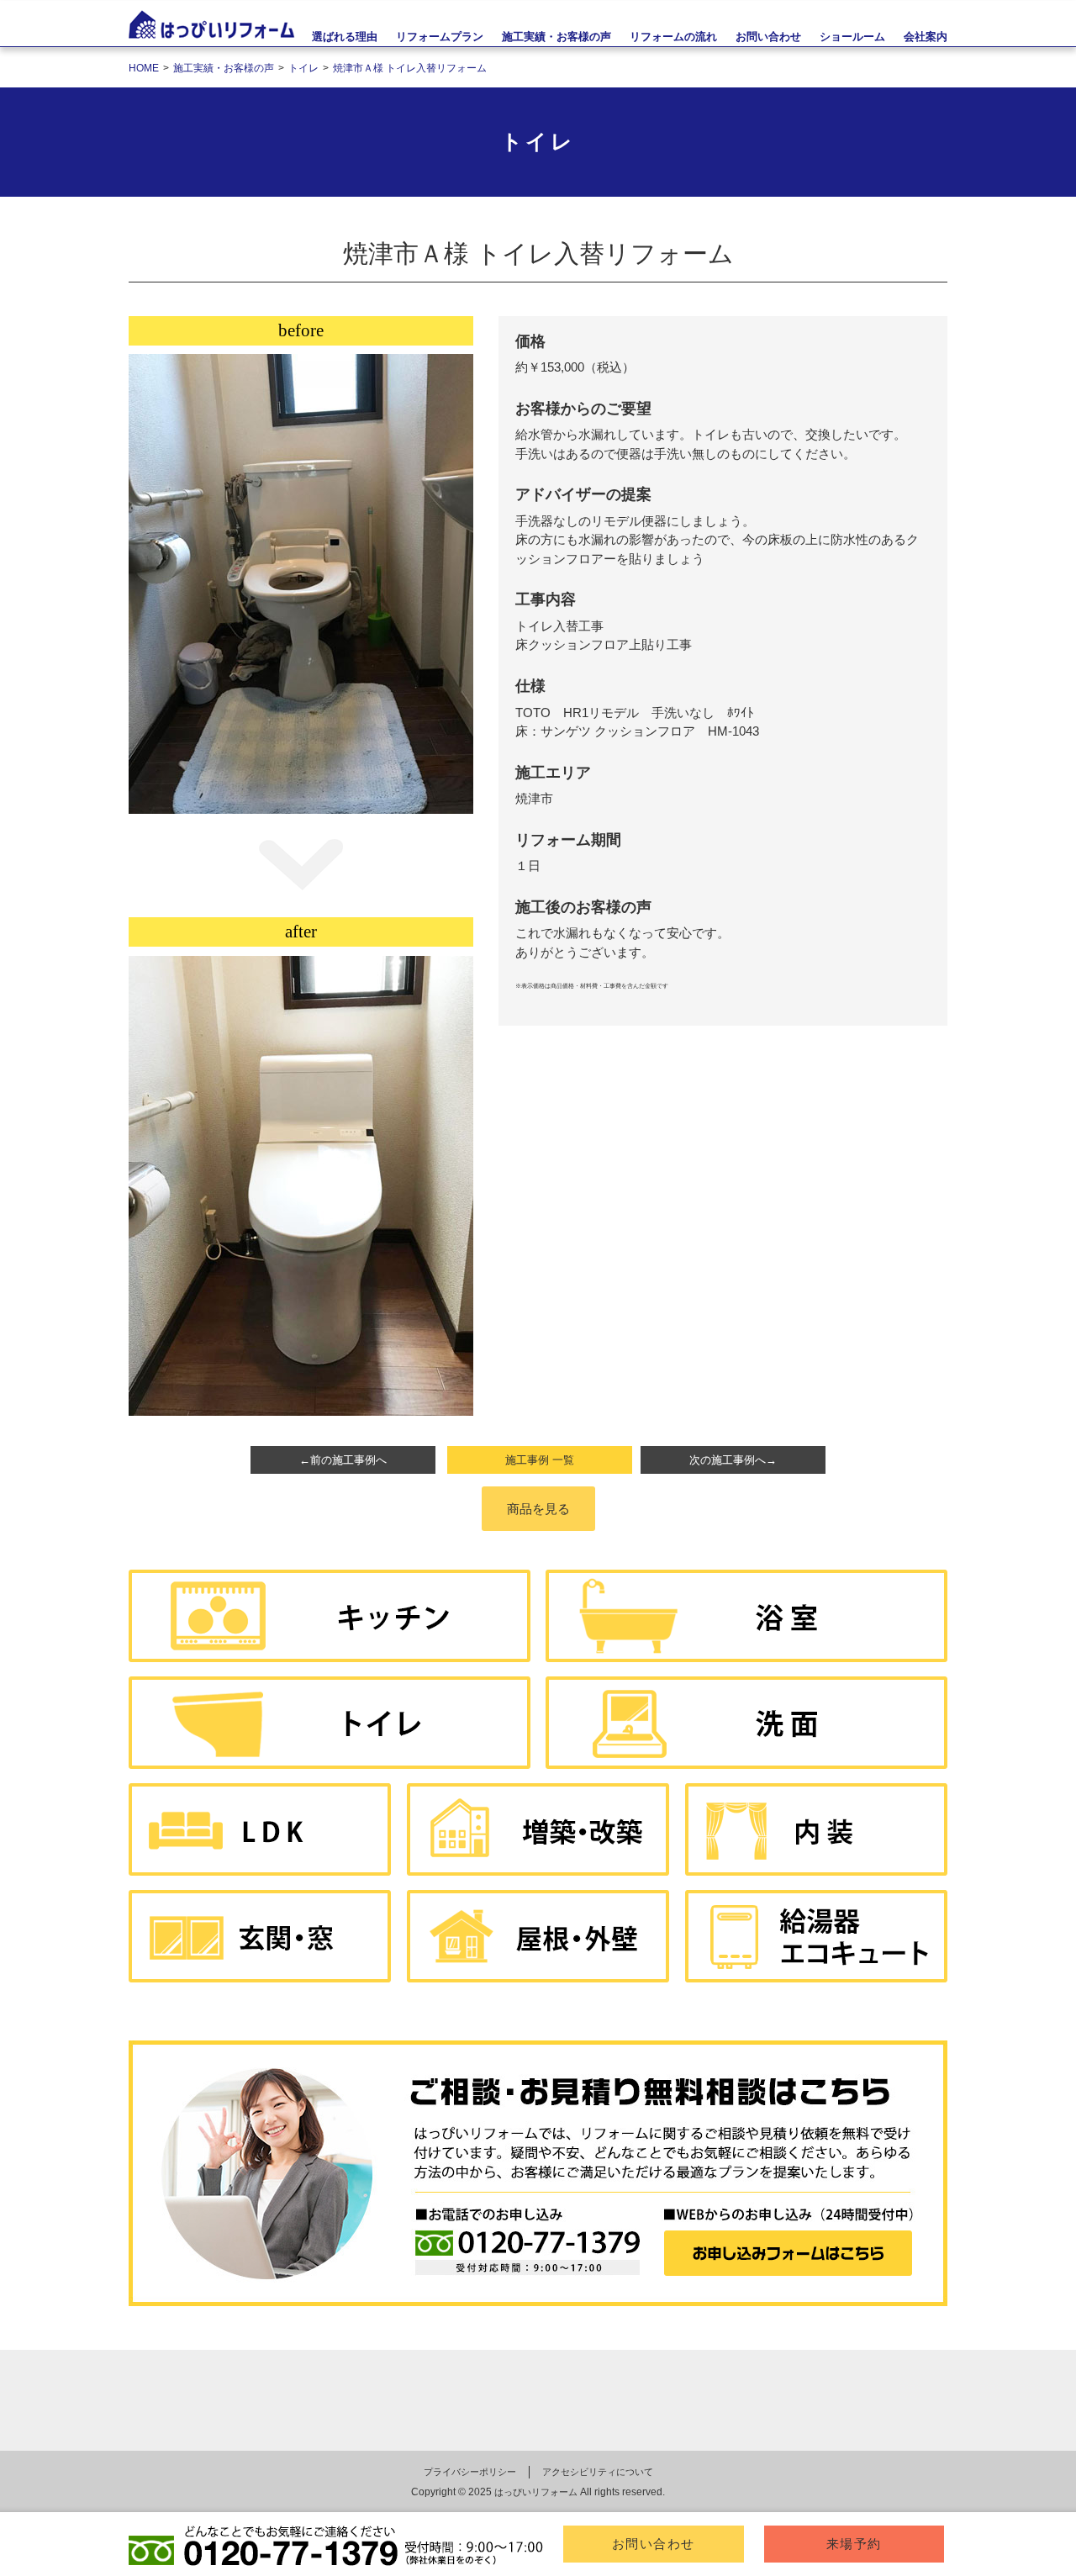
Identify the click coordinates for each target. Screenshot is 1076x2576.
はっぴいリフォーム (536, 2492)
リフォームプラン (440, 37)
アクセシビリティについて (598, 2472)
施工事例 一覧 (540, 1460)
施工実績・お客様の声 (556, 37)
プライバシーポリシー (470, 2472)
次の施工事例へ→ (733, 1460)
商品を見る (538, 1509)
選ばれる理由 (345, 37)
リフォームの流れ (673, 37)
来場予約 (854, 2544)
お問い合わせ (654, 2544)
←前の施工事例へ (343, 1460)
